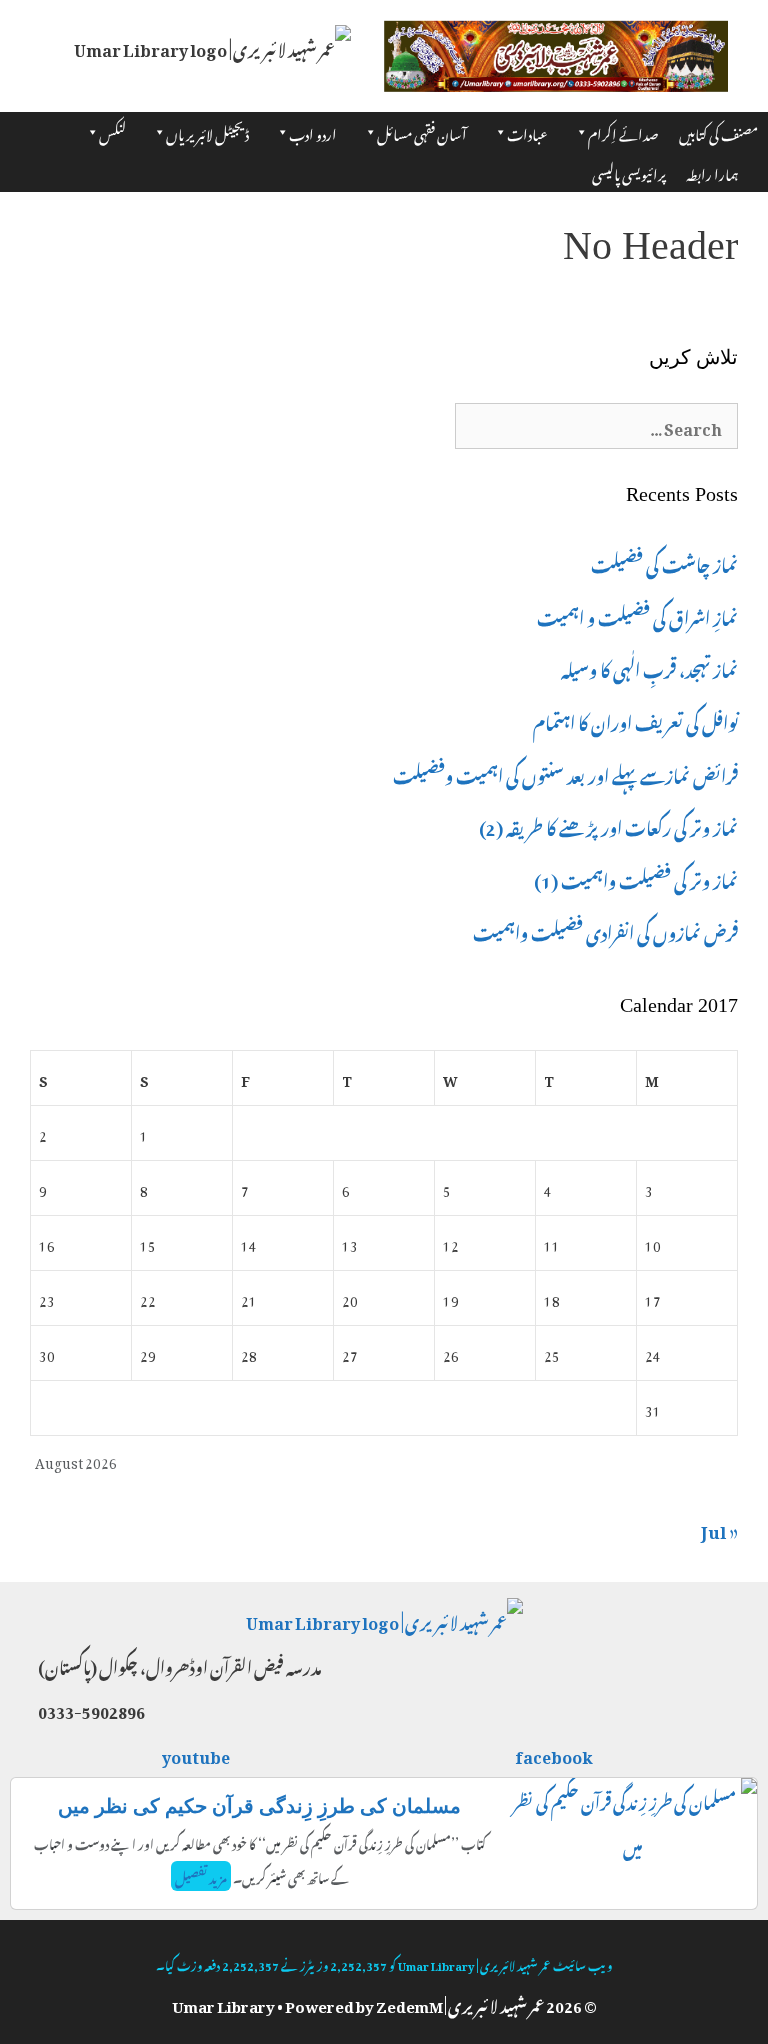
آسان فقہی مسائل (422, 131)
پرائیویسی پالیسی (629, 171)
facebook (555, 1754)
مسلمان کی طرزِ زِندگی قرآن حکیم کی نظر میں (259, 1806)
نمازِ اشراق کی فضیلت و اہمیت (637, 615)
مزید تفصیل (201, 1876)
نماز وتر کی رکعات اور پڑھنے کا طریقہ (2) (608, 825)
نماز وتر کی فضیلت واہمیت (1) (636, 878)
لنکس (112, 131)
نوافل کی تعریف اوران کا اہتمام (635, 720)
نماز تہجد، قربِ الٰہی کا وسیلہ (649, 667)
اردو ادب (313, 131)
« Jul (719, 1528)
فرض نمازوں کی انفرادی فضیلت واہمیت (605, 930)
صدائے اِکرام (623, 131)
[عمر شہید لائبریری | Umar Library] (212, 42)
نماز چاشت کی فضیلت (664, 562)
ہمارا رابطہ (712, 171)
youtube (197, 1754)
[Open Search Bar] (738, 142)
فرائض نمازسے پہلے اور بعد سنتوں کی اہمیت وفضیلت (565, 773)
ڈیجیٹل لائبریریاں (207, 131)
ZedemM (409, 2003)
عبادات (527, 131)
